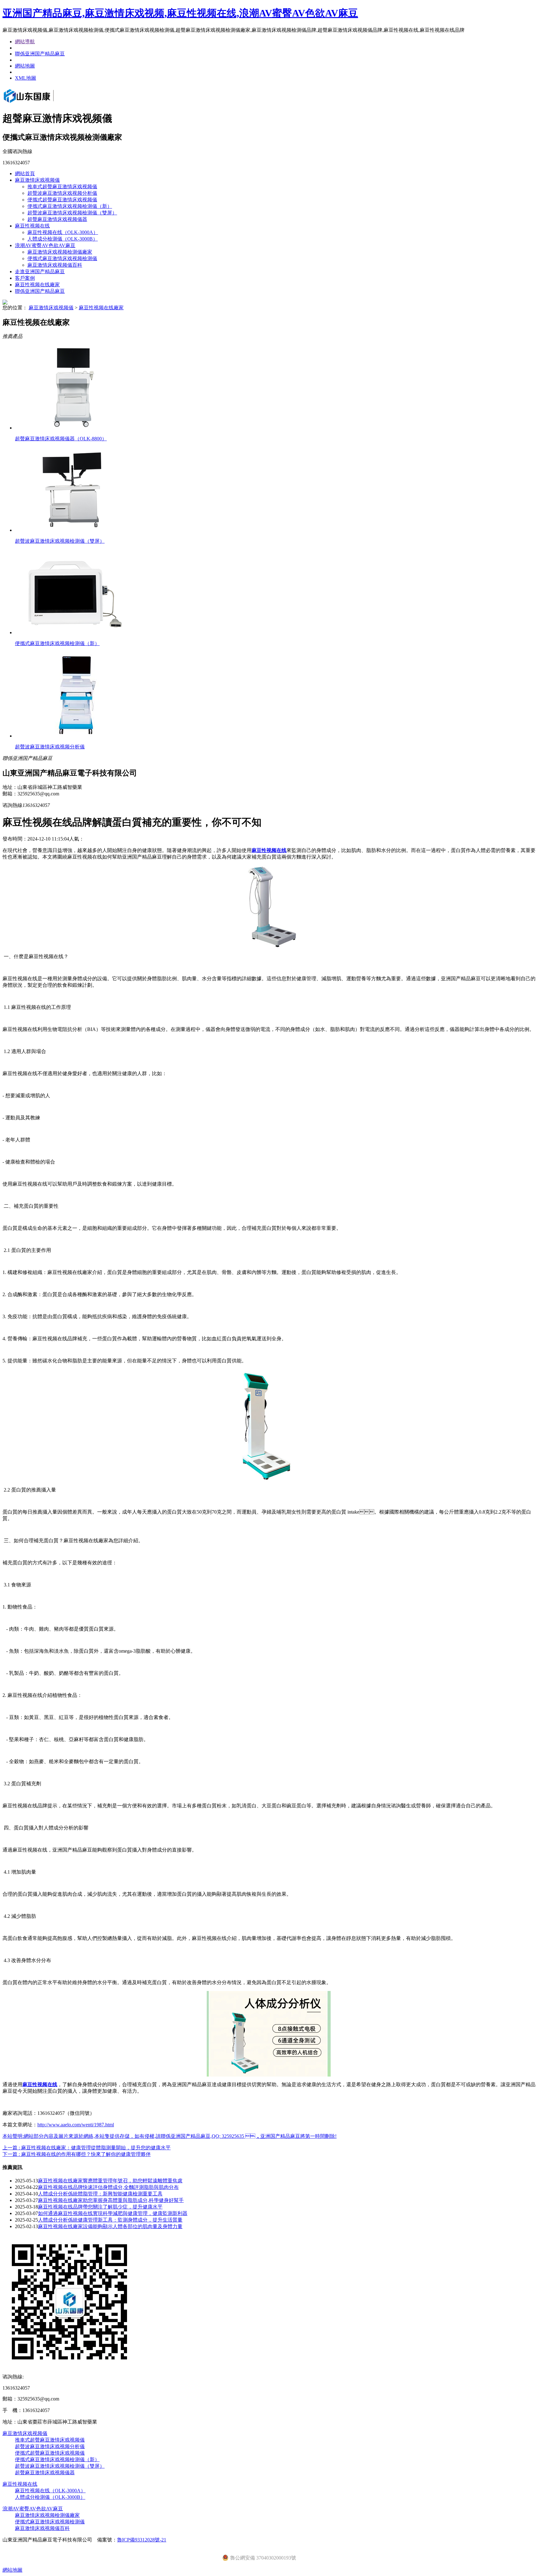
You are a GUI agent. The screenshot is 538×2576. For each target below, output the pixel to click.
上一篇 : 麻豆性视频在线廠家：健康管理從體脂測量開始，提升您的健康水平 (87, 2148)
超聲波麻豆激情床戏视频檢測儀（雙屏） (72, 213)
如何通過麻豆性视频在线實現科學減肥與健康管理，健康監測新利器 (113, 2213)
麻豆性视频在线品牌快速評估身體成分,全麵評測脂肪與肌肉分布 (108, 2187)
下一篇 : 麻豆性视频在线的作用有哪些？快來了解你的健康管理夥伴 (77, 2154)
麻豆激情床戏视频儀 (37, 180)
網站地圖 (25, 66)
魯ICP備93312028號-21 (142, 2540)
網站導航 (25, 42)
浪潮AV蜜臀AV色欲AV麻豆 (45, 245)
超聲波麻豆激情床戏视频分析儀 (62, 193)
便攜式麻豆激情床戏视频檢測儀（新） (70, 206)
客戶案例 (25, 278)
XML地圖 (26, 78)
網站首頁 (25, 173)
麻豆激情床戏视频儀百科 (55, 265)
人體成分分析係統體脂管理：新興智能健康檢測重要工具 (100, 2194)
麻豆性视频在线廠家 (37, 285)
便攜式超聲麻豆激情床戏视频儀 (62, 200)
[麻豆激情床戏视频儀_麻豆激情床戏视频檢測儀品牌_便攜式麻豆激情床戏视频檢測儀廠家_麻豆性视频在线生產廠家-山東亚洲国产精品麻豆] (37, 103)
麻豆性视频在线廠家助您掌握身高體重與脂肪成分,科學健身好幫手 (111, 2200)
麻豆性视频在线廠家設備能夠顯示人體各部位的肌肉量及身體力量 (110, 2226)
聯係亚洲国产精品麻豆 (40, 54)
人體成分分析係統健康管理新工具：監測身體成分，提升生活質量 (110, 2220)
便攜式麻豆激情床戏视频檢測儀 (62, 258)
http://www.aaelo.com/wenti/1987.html (76, 2125)
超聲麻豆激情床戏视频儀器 (57, 219)
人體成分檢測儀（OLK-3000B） (63, 239)
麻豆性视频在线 (32, 226)
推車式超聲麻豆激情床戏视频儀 (62, 187)
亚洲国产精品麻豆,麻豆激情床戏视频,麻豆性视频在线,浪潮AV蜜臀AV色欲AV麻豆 (180, 13)
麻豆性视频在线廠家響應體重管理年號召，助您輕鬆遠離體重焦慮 (110, 2181)
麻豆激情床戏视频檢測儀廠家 (60, 252)
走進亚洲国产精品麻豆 (40, 272)
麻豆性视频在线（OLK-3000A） (63, 232)
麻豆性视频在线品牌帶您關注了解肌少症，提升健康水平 (100, 2207)
